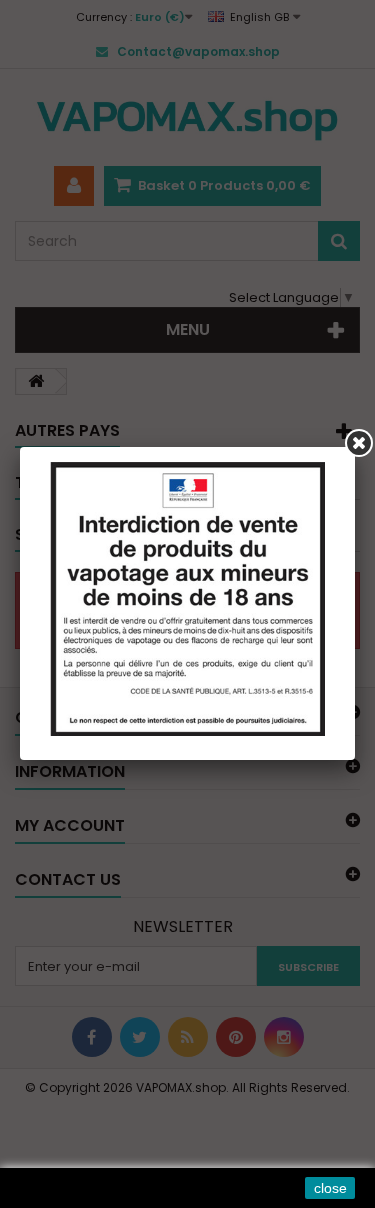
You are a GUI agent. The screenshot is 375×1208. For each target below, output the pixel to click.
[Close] (359, 443)
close (330, 1188)
